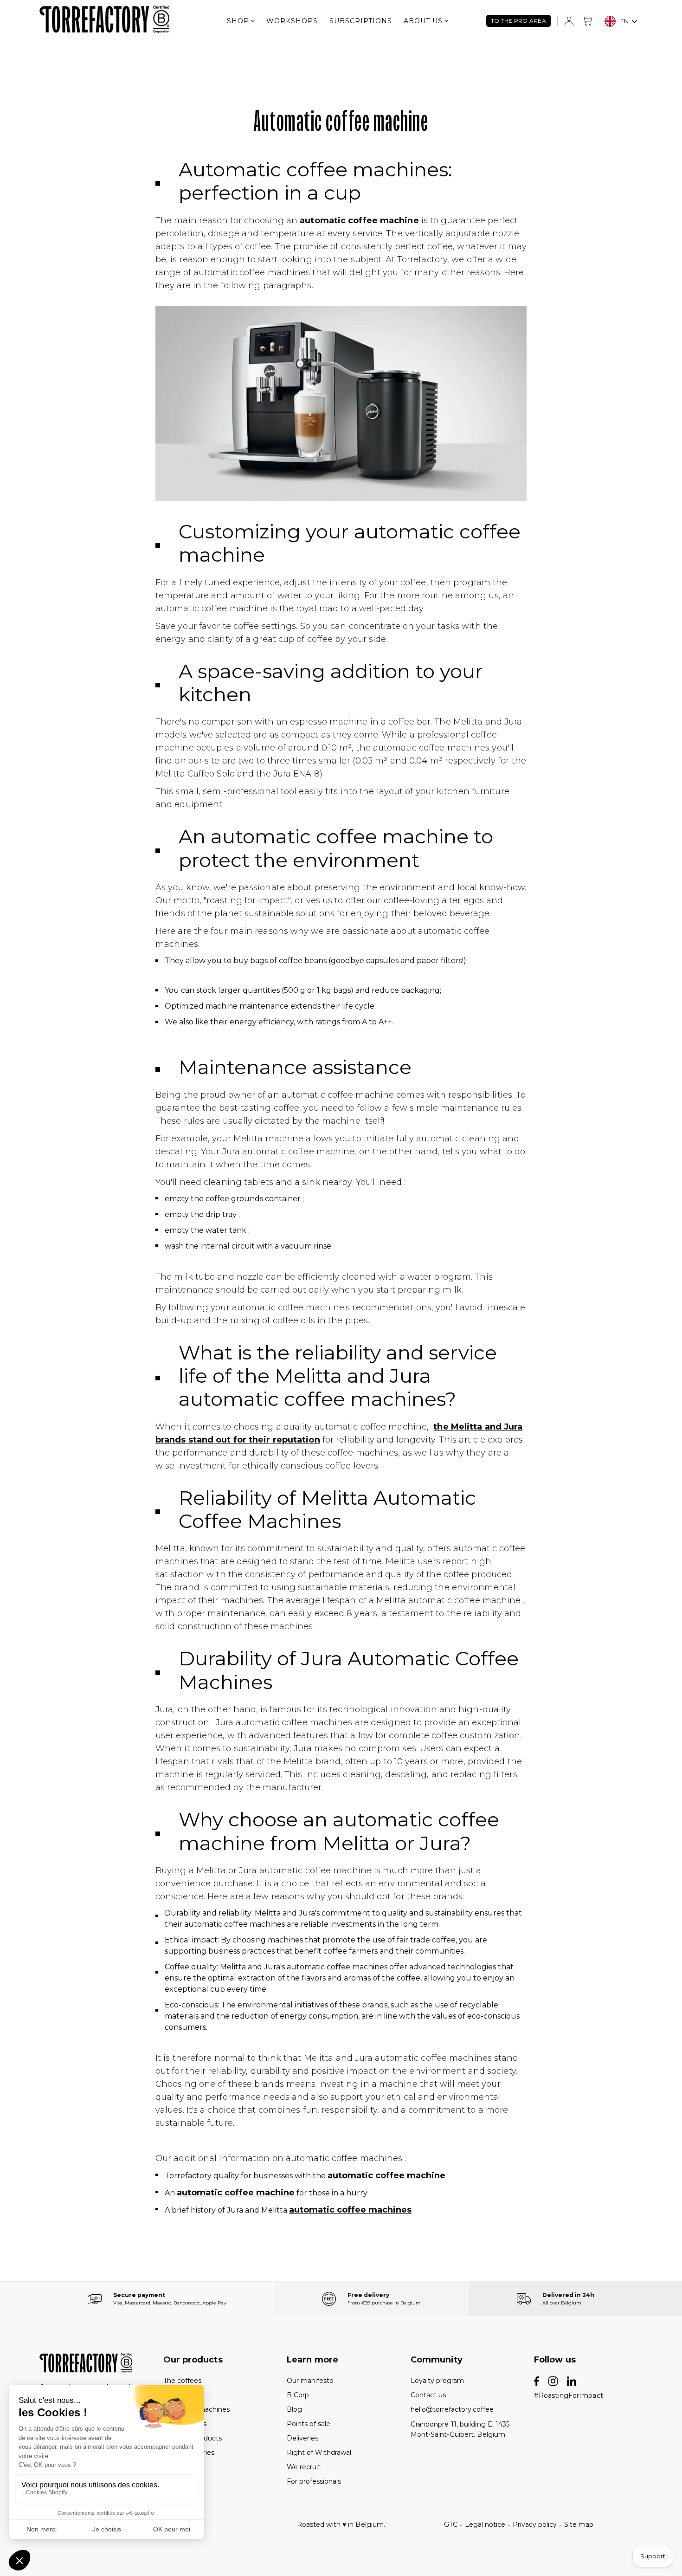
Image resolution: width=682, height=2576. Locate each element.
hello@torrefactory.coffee (452, 2409)
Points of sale (309, 2424)
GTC (451, 2524)
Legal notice (485, 2524)
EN (624, 21)
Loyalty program (437, 2381)
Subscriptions (361, 21)
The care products (193, 2438)
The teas (177, 2467)
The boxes (180, 2395)
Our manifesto (310, 2381)
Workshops (292, 21)
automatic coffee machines (350, 2210)
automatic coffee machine (386, 2175)
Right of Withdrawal (319, 2453)
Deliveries (302, 2438)
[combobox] (621, 21)
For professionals (314, 2481)
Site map (579, 2524)
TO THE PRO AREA (519, 21)
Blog (294, 2409)
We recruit (304, 2467)
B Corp (298, 2395)
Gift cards (179, 2481)
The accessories (189, 2453)
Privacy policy (535, 2524)
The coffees (182, 2381)
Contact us (428, 2395)
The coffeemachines (196, 2409)
